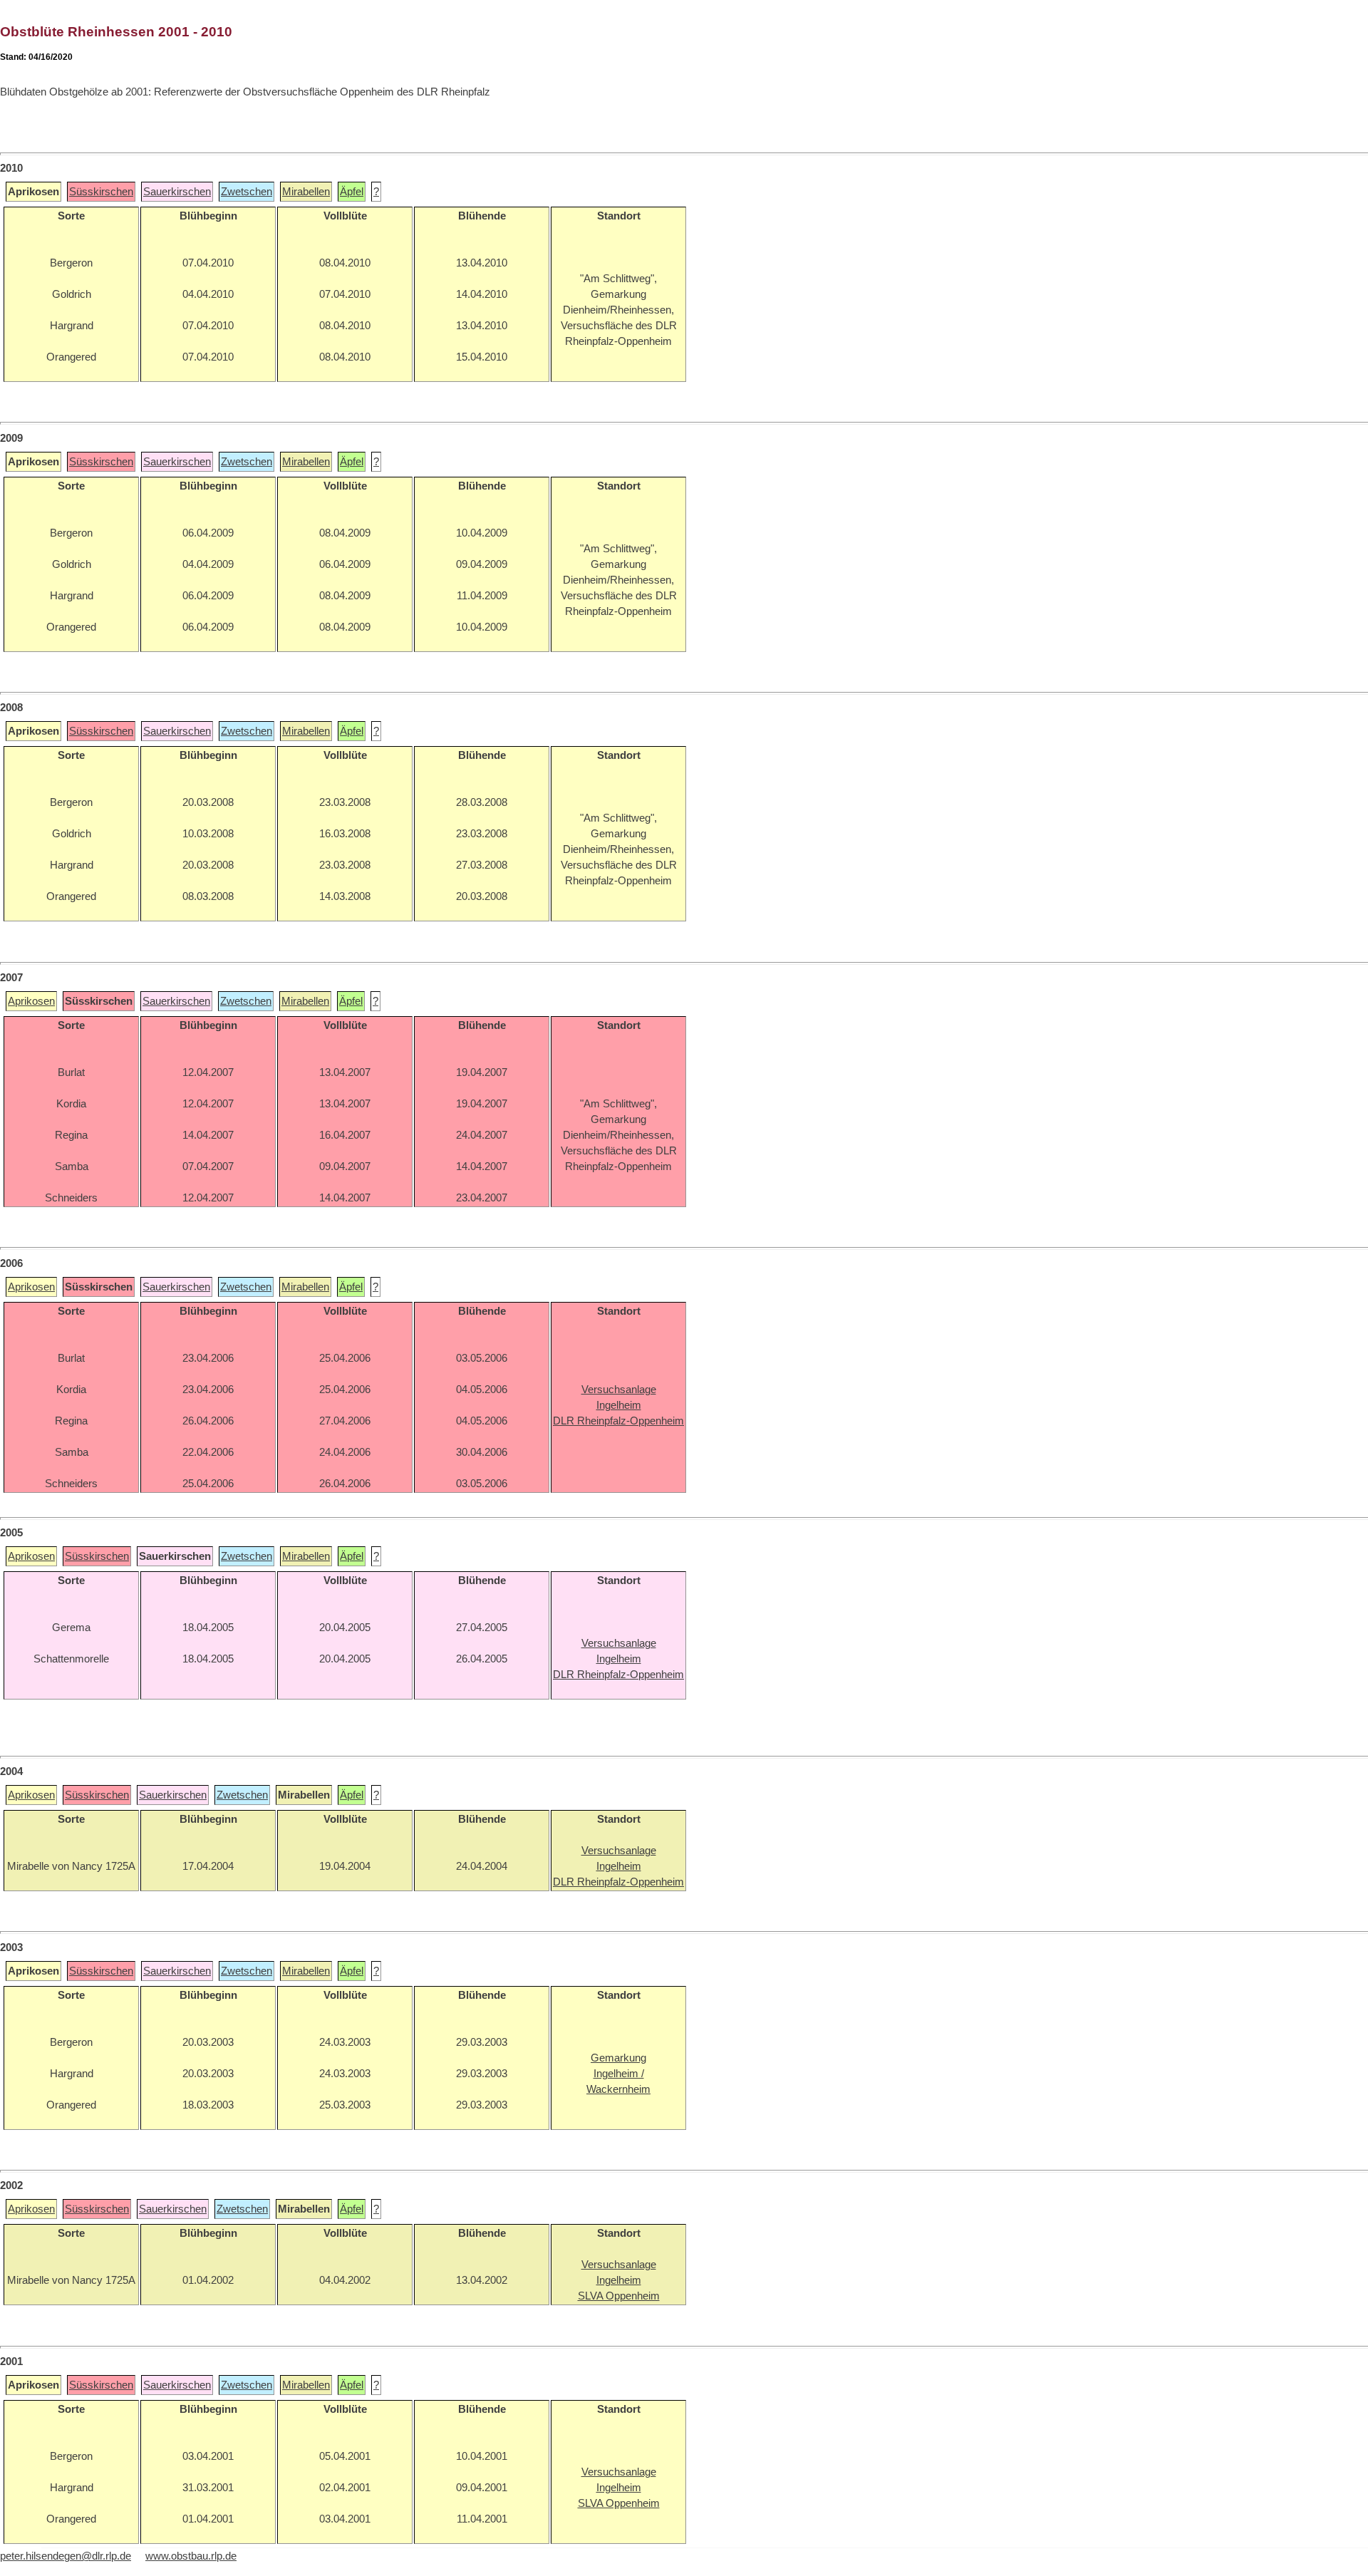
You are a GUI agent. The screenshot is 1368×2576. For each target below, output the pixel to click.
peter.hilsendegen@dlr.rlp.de (66, 2556)
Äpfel (352, 192)
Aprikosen (31, 1001)
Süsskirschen (101, 192)
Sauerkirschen (177, 192)
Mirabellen (306, 192)
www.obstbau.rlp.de (191, 2556)
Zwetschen (247, 192)
